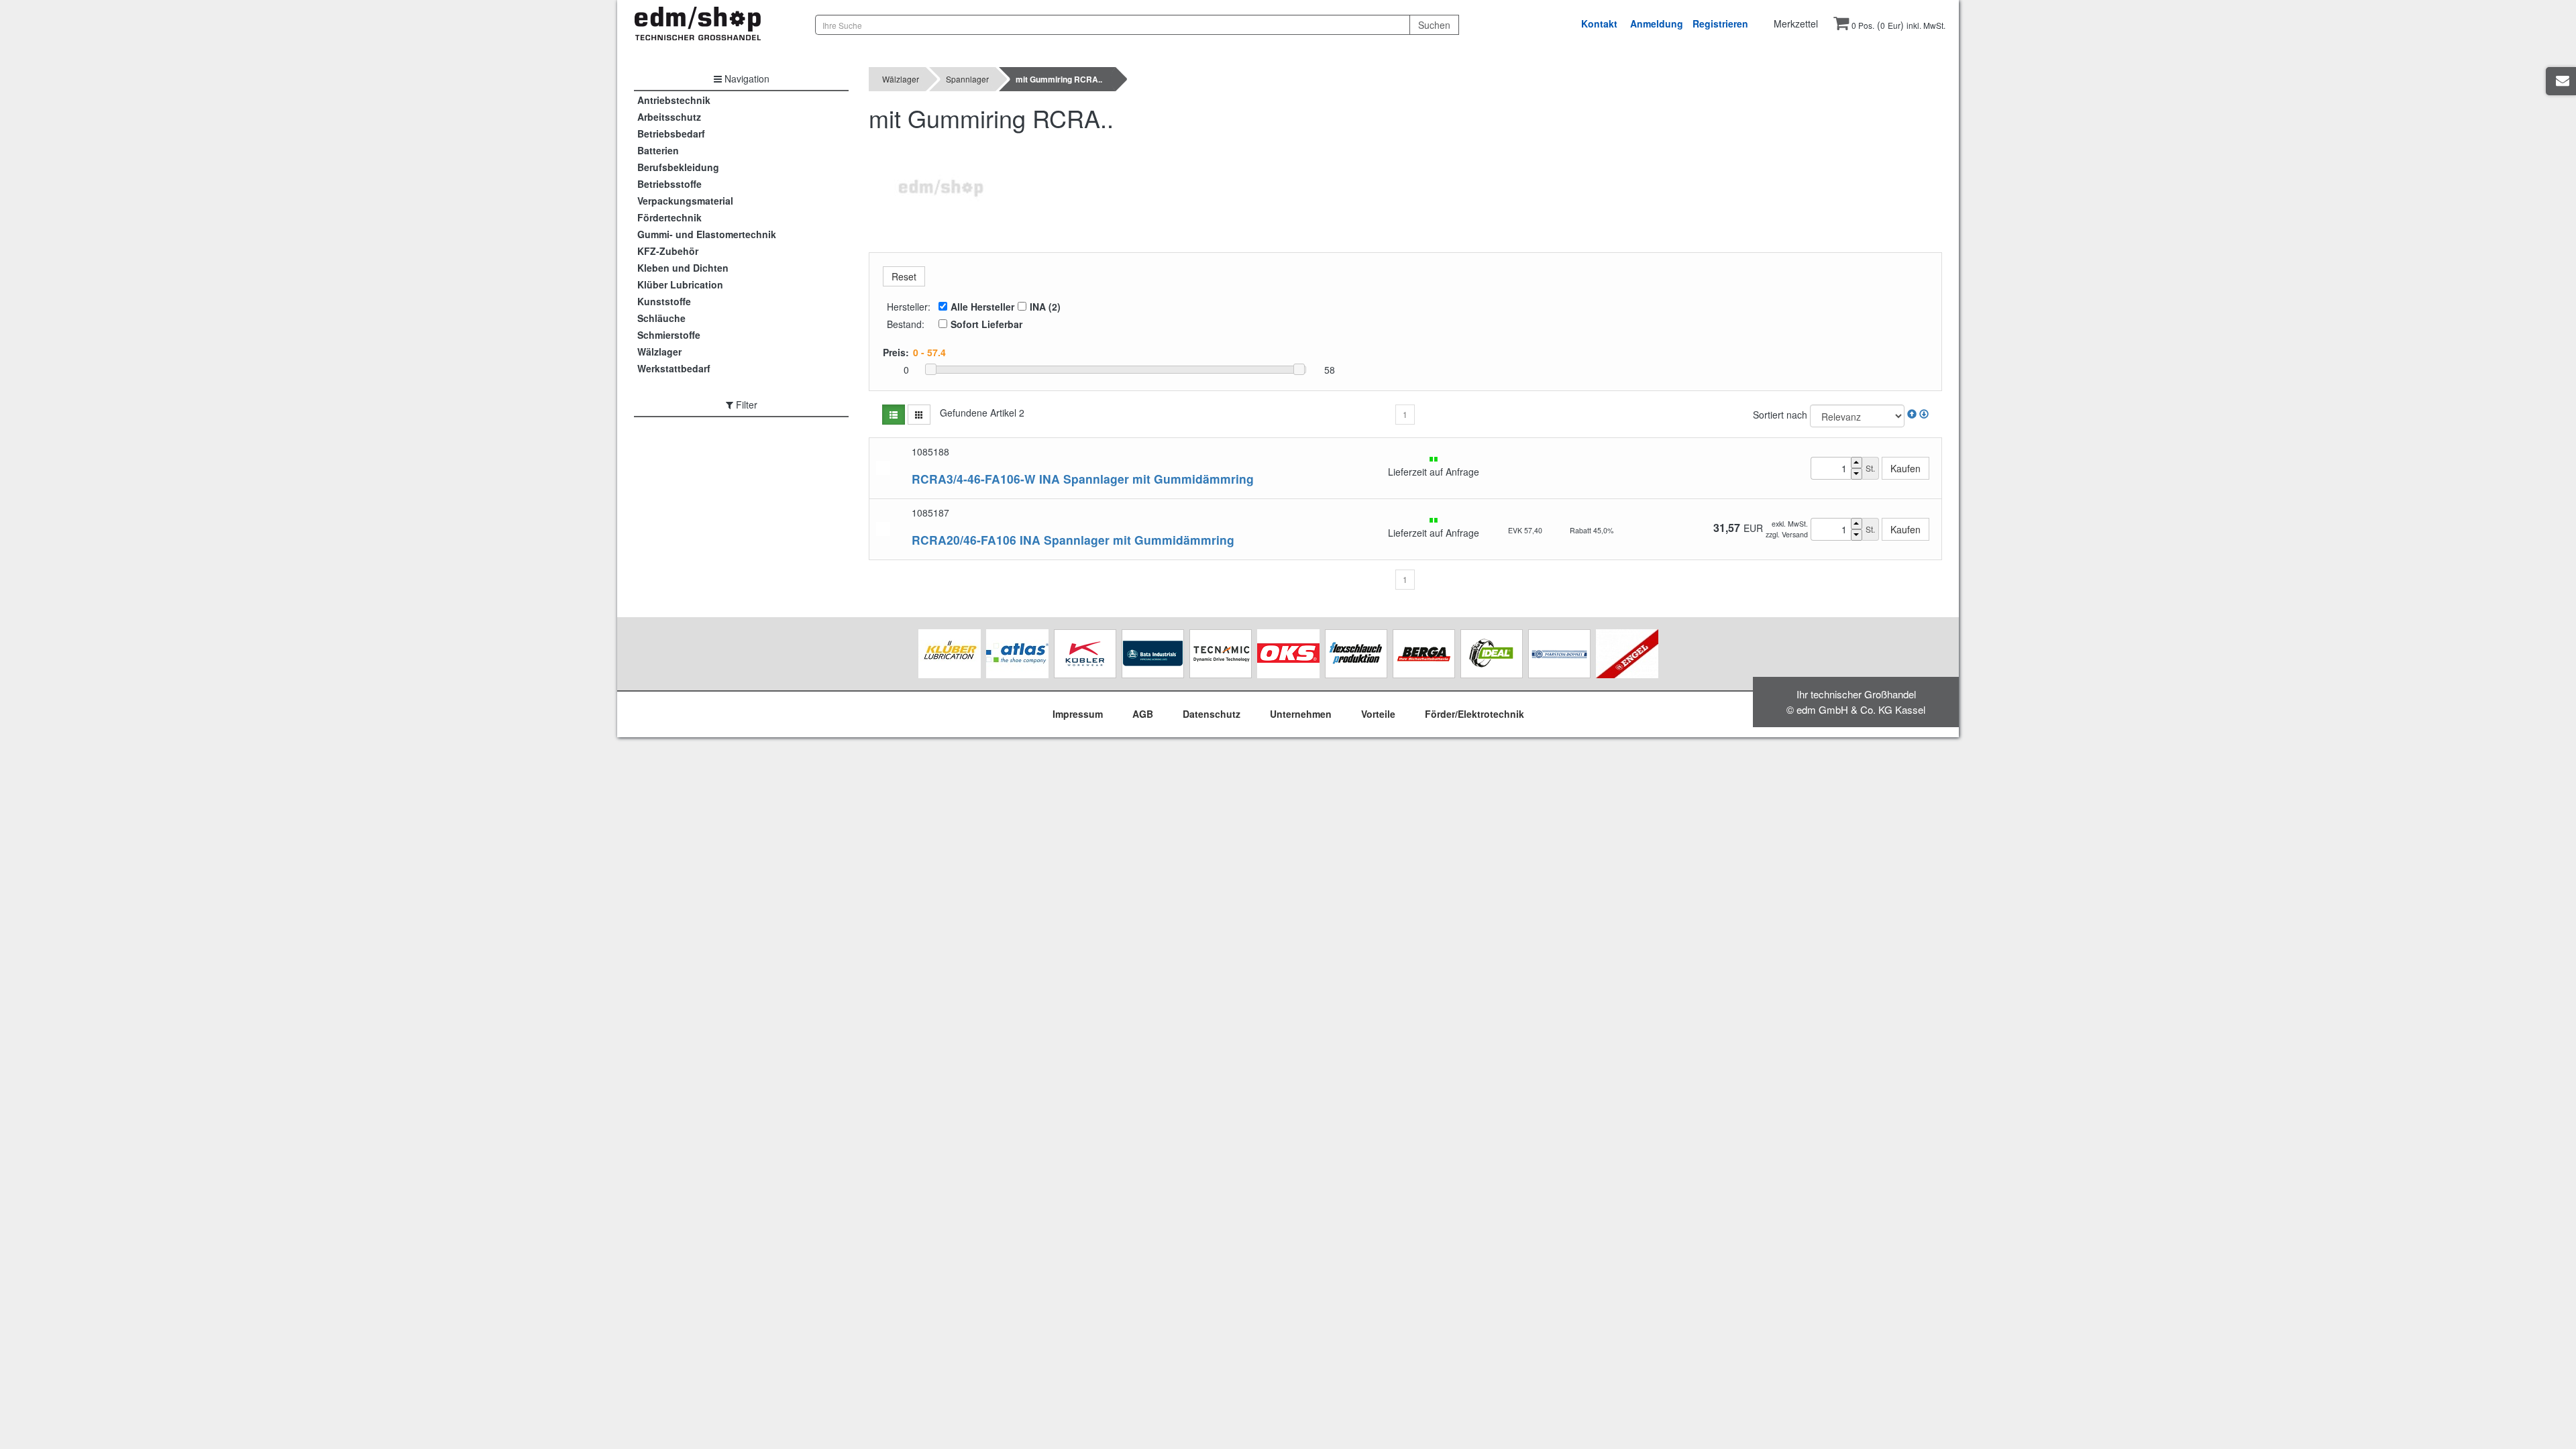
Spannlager (967, 79)
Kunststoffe (664, 301)
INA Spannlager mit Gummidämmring (1146, 479)
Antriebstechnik (674, 100)
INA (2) (1045, 307)
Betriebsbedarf (671, 133)
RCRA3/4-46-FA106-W (974, 479)
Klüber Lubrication (680, 284)
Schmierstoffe (669, 335)
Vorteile (1378, 714)
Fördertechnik (669, 217)
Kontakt (1599, 23)
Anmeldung (1657, 23)
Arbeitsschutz (669, 117)
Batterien (658, 150)
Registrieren (1720, 23)
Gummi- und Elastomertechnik (707, 234)
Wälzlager (659, 352)
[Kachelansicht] (919, 415)
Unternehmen (1301, 714)
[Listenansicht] (894, 415)
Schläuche (661, 318)
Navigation (746, 78)
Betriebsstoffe (669, 184)
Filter (745, 405)
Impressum (1078, 714)
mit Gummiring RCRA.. (1059, 79)
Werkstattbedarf (674, 368)
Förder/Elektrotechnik (1474, 714)
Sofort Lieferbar (986, 324)
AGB (1143, 714)
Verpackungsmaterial (685, 201)
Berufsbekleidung (678, 167)
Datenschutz (1212, 714)
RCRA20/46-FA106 (964, 540)
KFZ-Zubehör (668, 251)
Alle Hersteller (982, 307)
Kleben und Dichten (683, 268)
